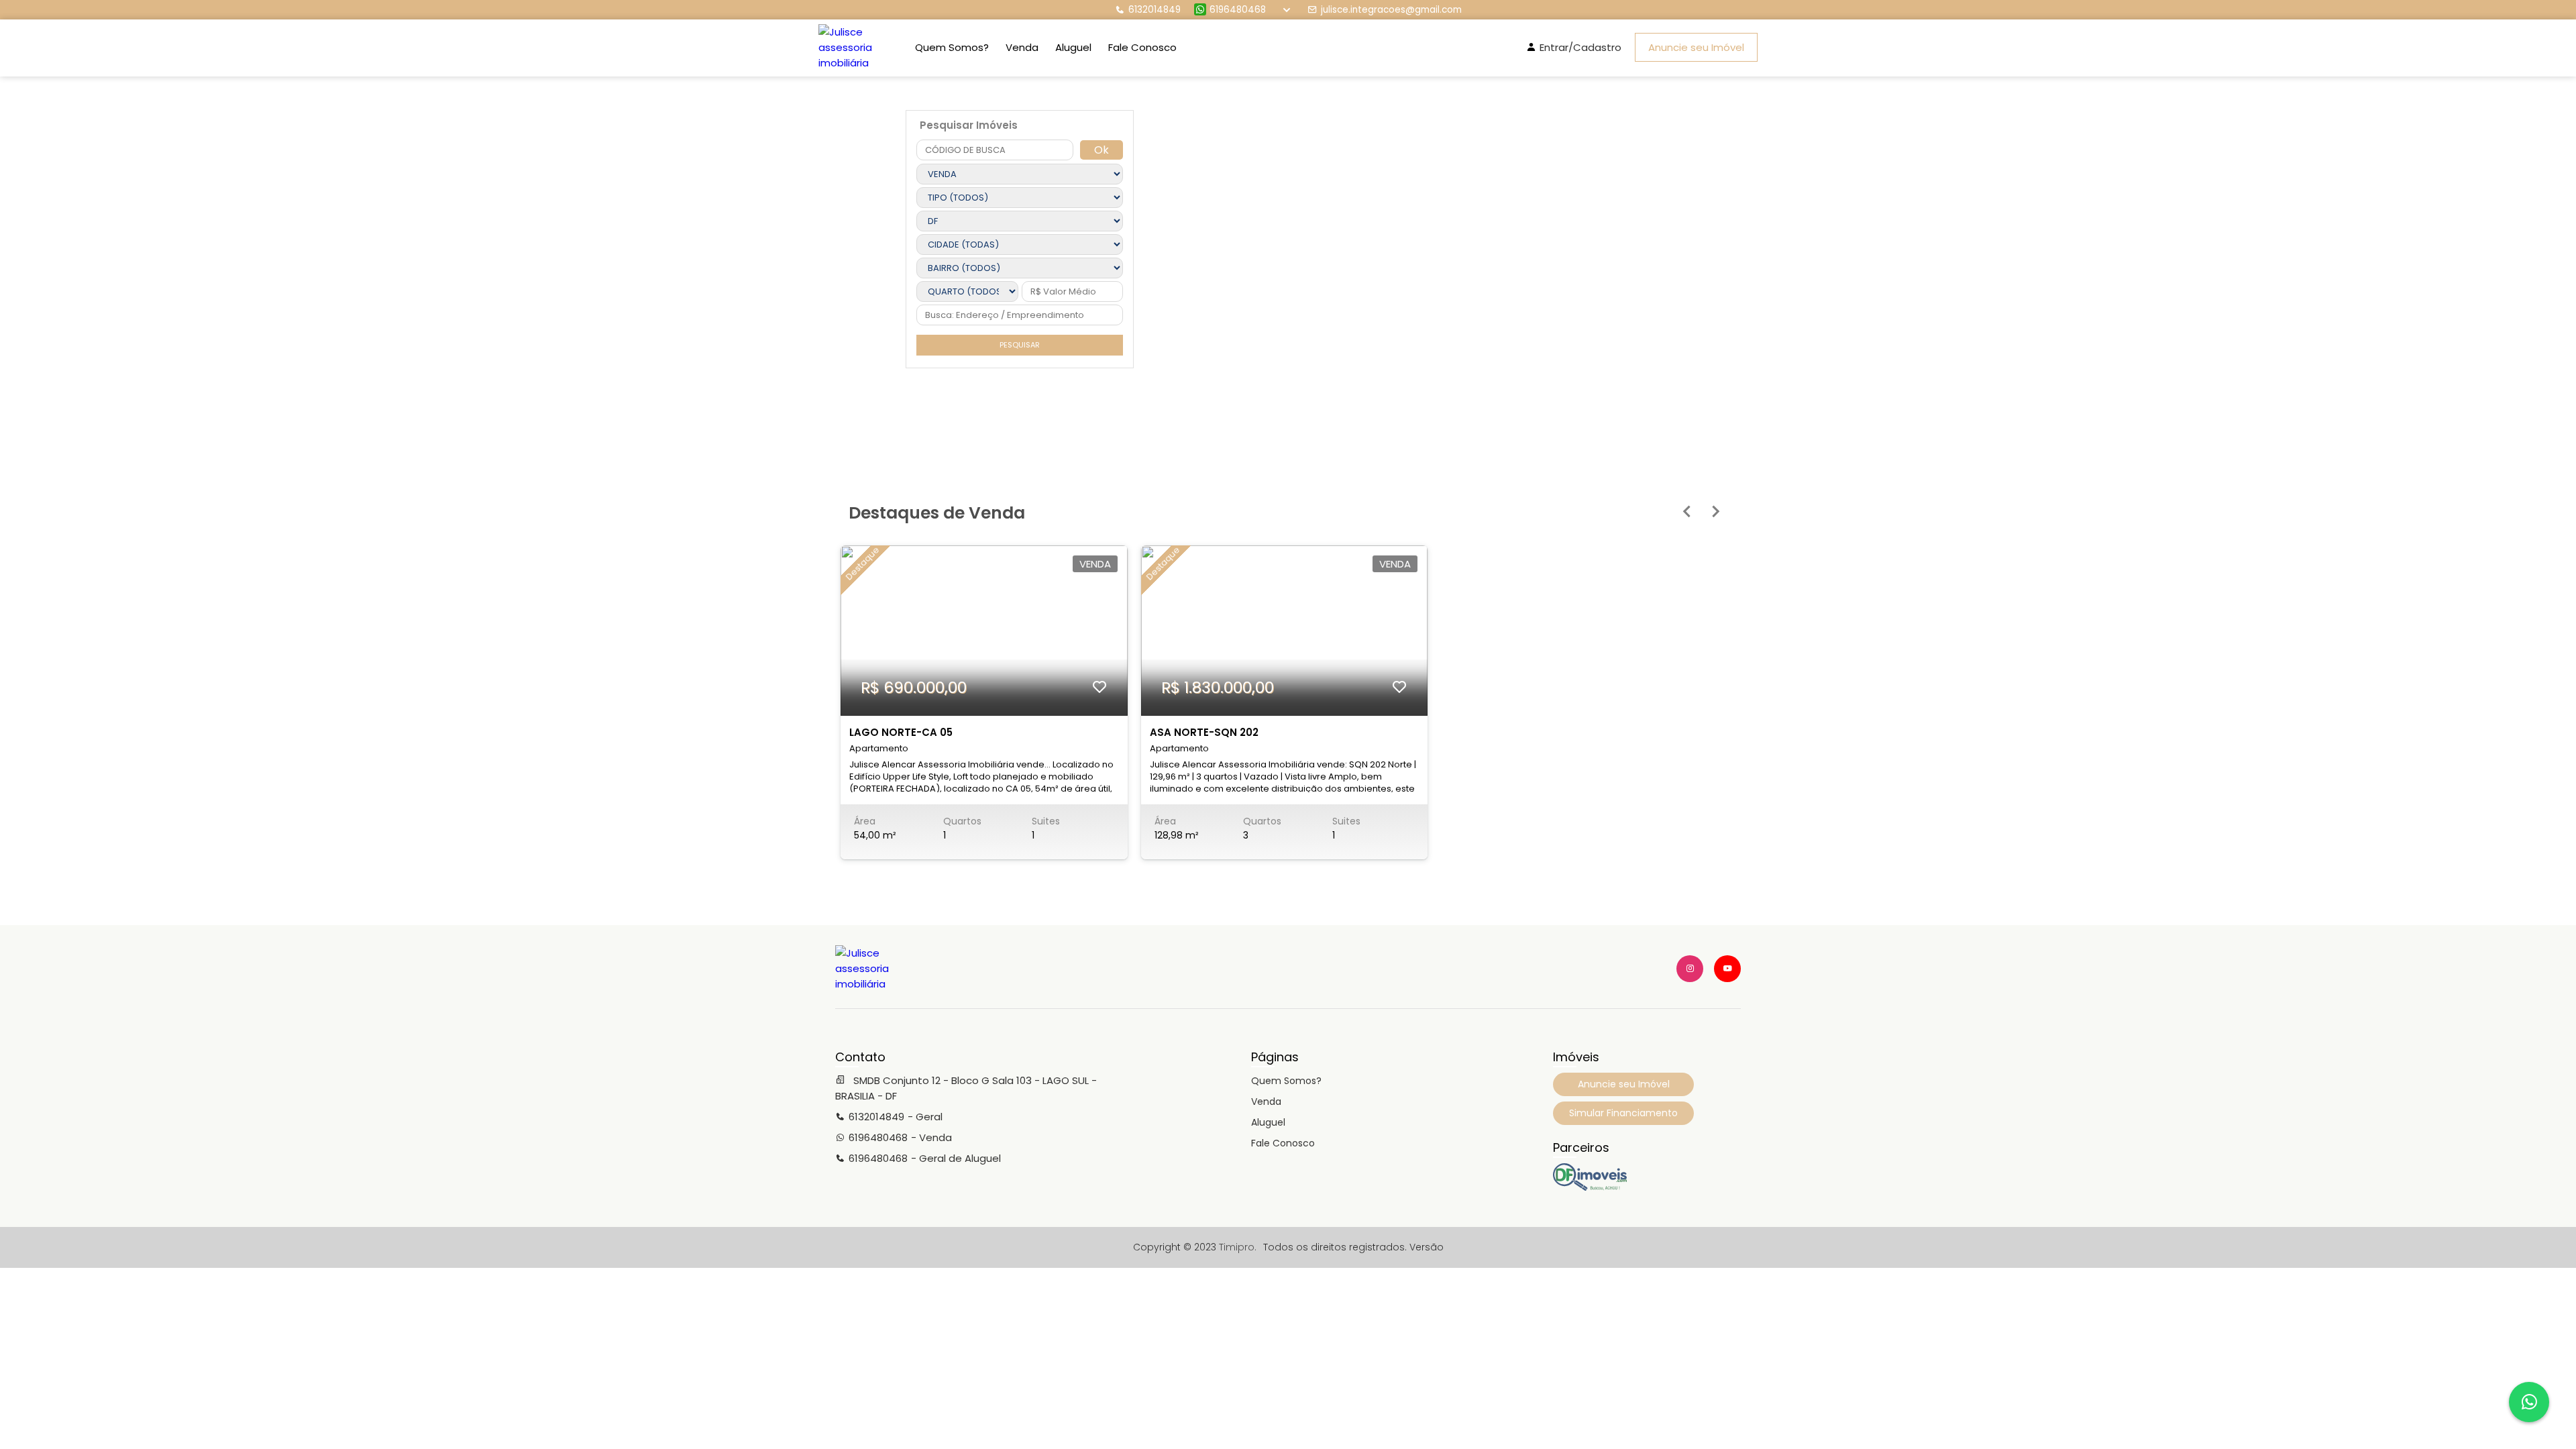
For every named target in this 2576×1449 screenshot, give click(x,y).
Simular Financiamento (1623, 1113)
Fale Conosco (1142, 47)
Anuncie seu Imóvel (1696, 47)
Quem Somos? (952, 47)
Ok (1102, 150)
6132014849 (1155, 10)
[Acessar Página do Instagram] (1690, 969)
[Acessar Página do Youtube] (1727, 969)
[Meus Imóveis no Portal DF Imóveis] (1590, 1187)
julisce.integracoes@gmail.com (1391, 10)
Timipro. (1238, 1247)
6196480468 (1238, 10)
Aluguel (1073, 47)
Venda (1022, 47)
